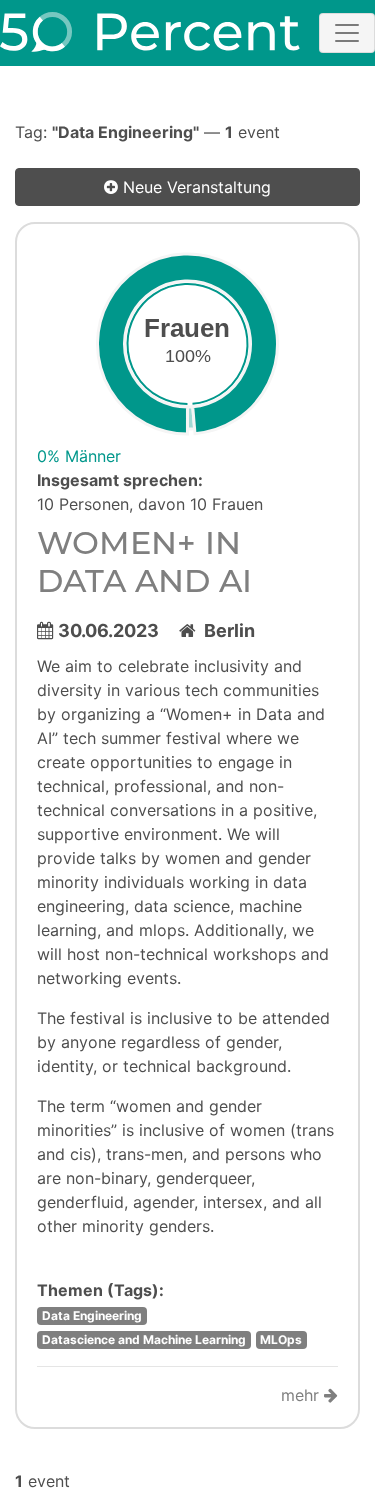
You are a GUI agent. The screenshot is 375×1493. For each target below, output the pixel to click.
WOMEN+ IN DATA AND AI (144, 561)
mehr (302, 1395)
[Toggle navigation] (347, 33)
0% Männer (79, 456)
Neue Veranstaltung (194, 187)
